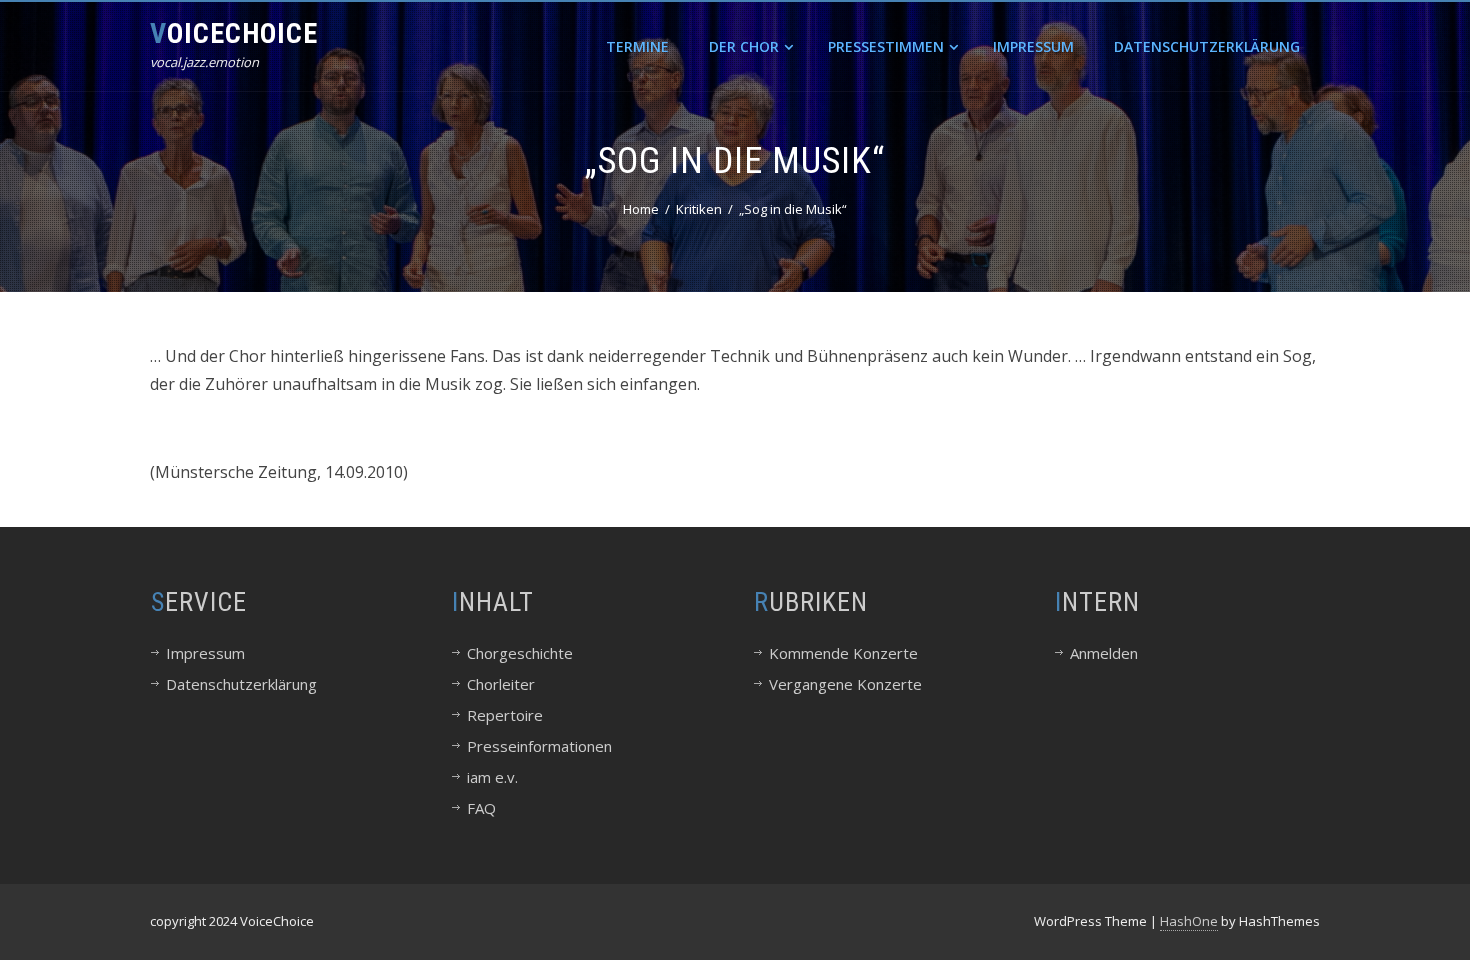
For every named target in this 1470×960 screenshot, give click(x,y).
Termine (637, 46)
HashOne (1189, 921)
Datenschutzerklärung (1207, 46)
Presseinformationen (539, 746)
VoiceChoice (234, 33)
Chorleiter (501, 684)
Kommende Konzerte (843, 653)
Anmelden (1104, 653)
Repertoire (505, 715)
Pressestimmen (886, 46)
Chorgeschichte (520, 653)
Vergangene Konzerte (845, 684)
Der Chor (744, 46)
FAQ (481, 808)
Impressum (1033, 46)
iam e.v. (492, 777)
